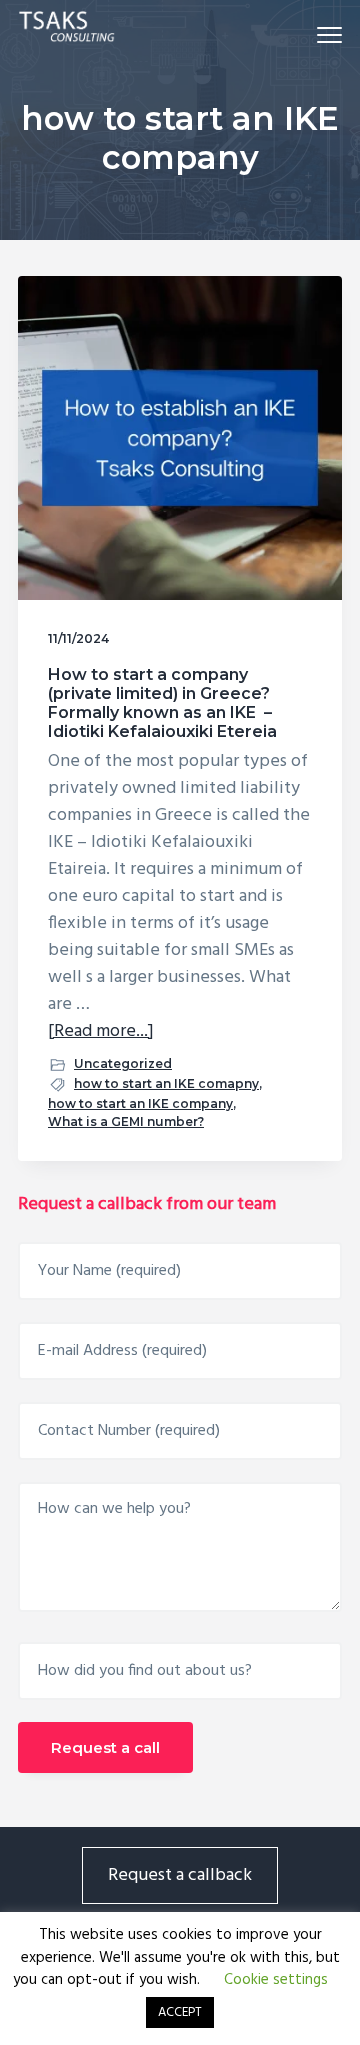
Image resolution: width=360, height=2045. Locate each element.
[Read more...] (101, 1031)
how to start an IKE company (140, 1103)
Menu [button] (306, 34)
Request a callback (180, 1875)
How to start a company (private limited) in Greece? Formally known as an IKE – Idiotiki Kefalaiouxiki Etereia (162, 703)
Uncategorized (123, 1063)
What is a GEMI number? (126, 1121)
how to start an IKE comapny (166, 1083)
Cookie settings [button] (276, 1980)
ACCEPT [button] (180, 2012)
